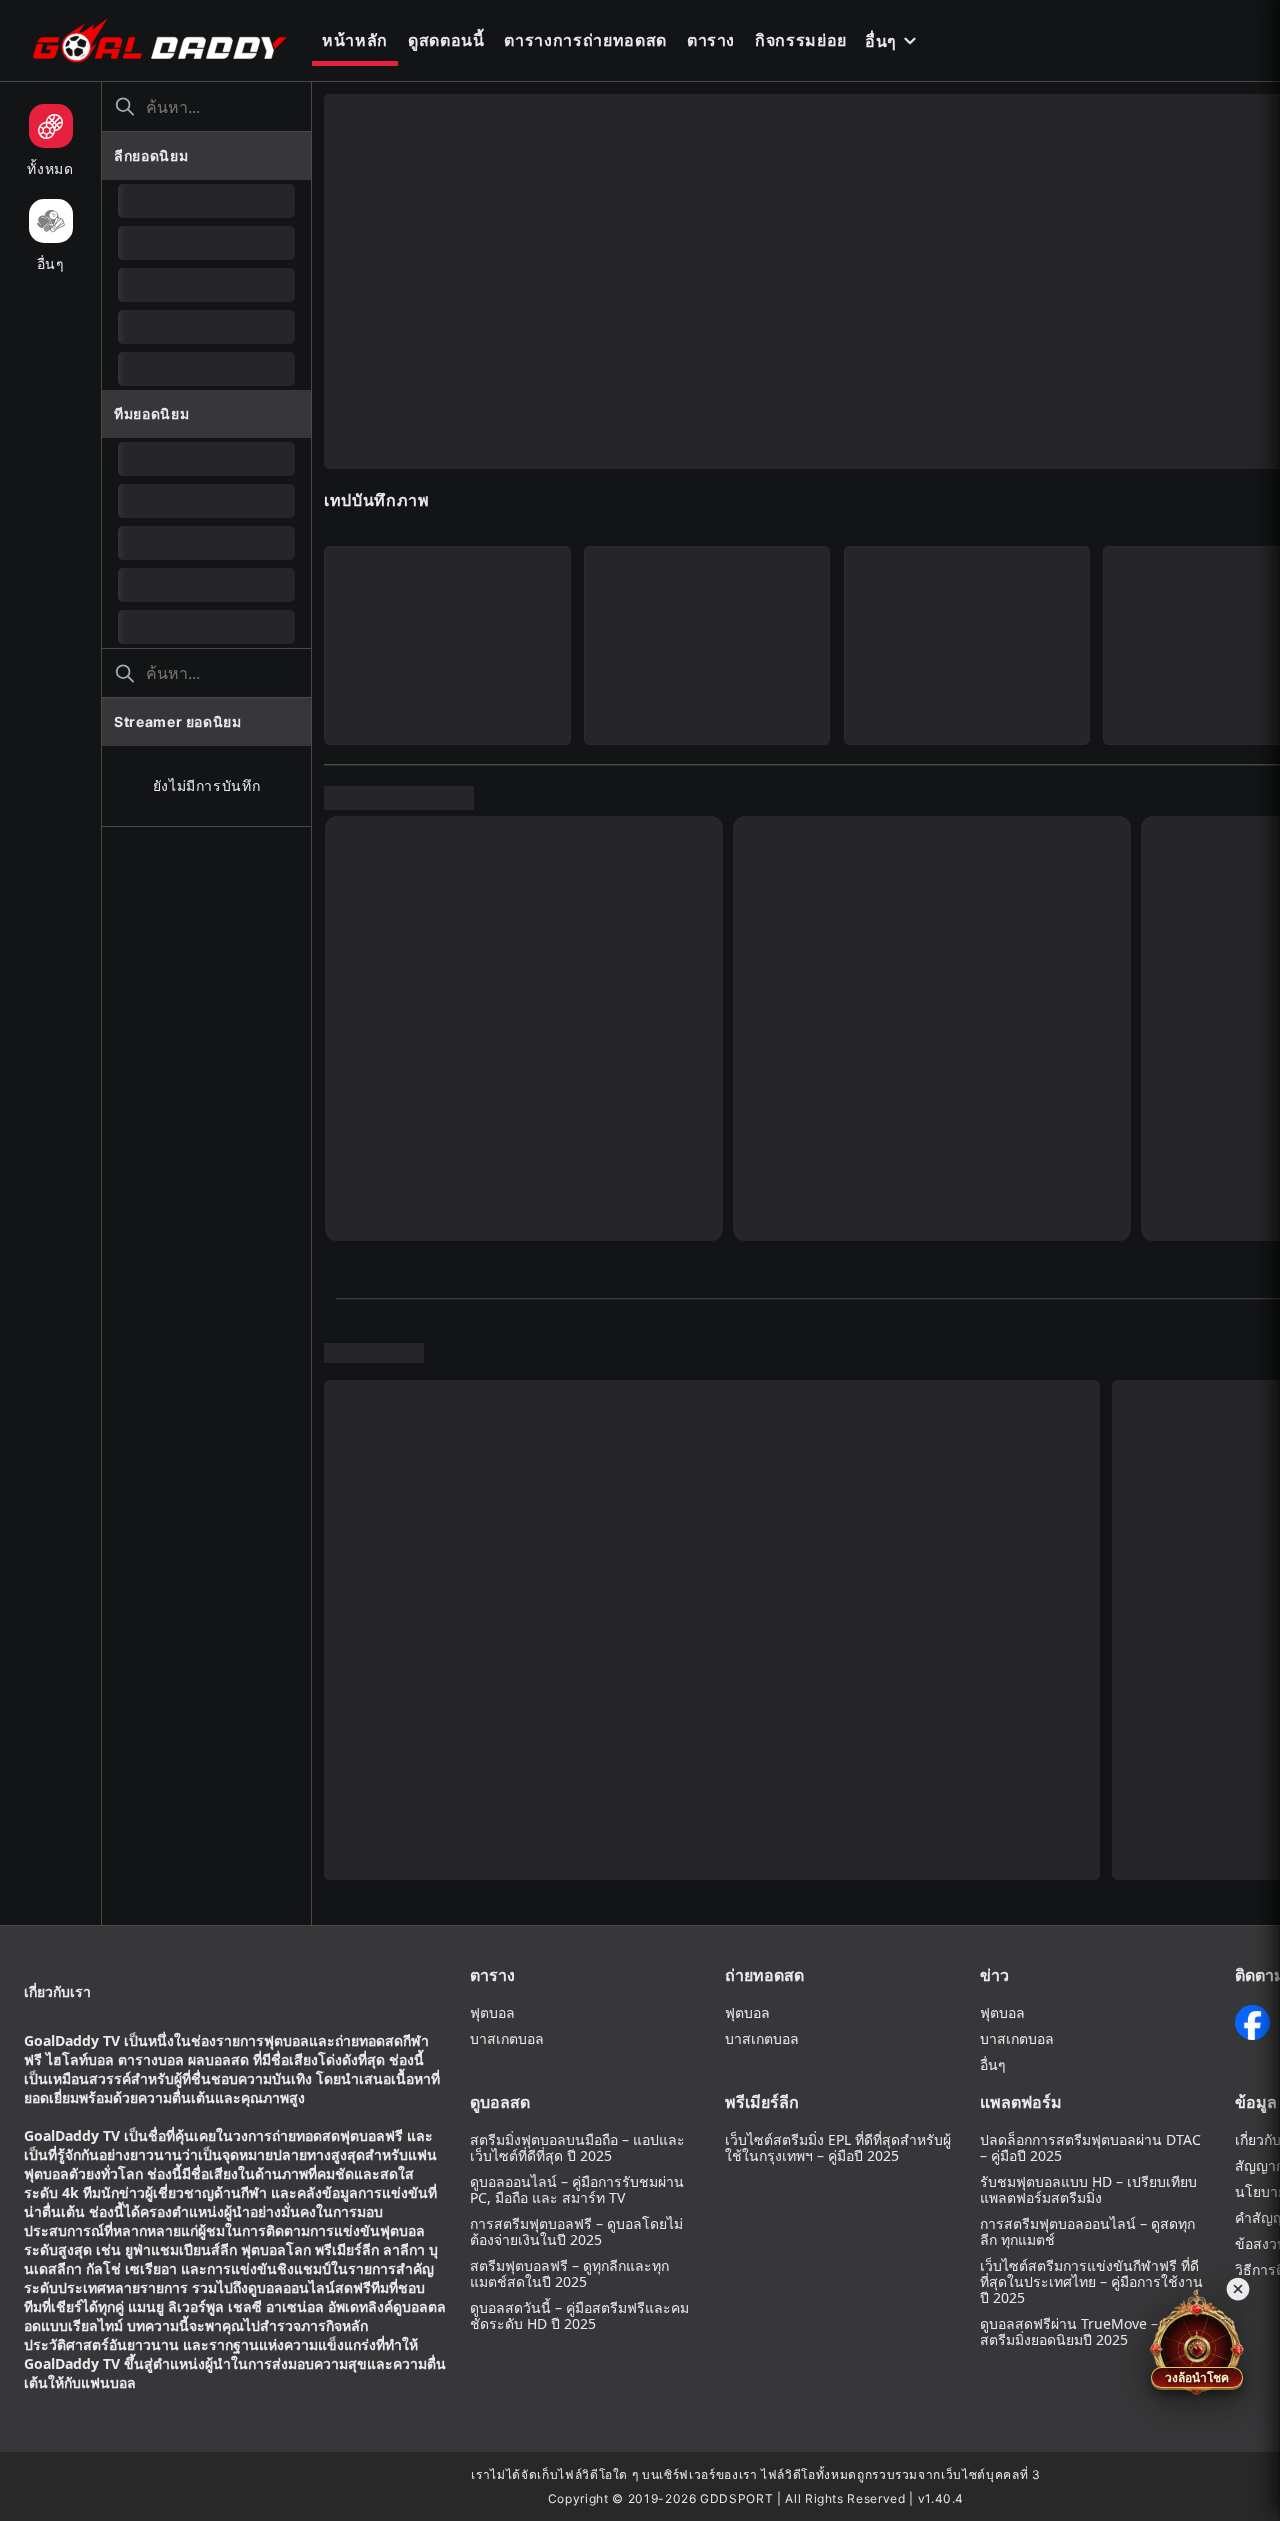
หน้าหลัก (355, 40)
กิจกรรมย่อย (801, 40)
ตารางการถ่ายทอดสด (585, 40)
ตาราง (711, 40)
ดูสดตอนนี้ (446, 40)
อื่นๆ (881, 41)
